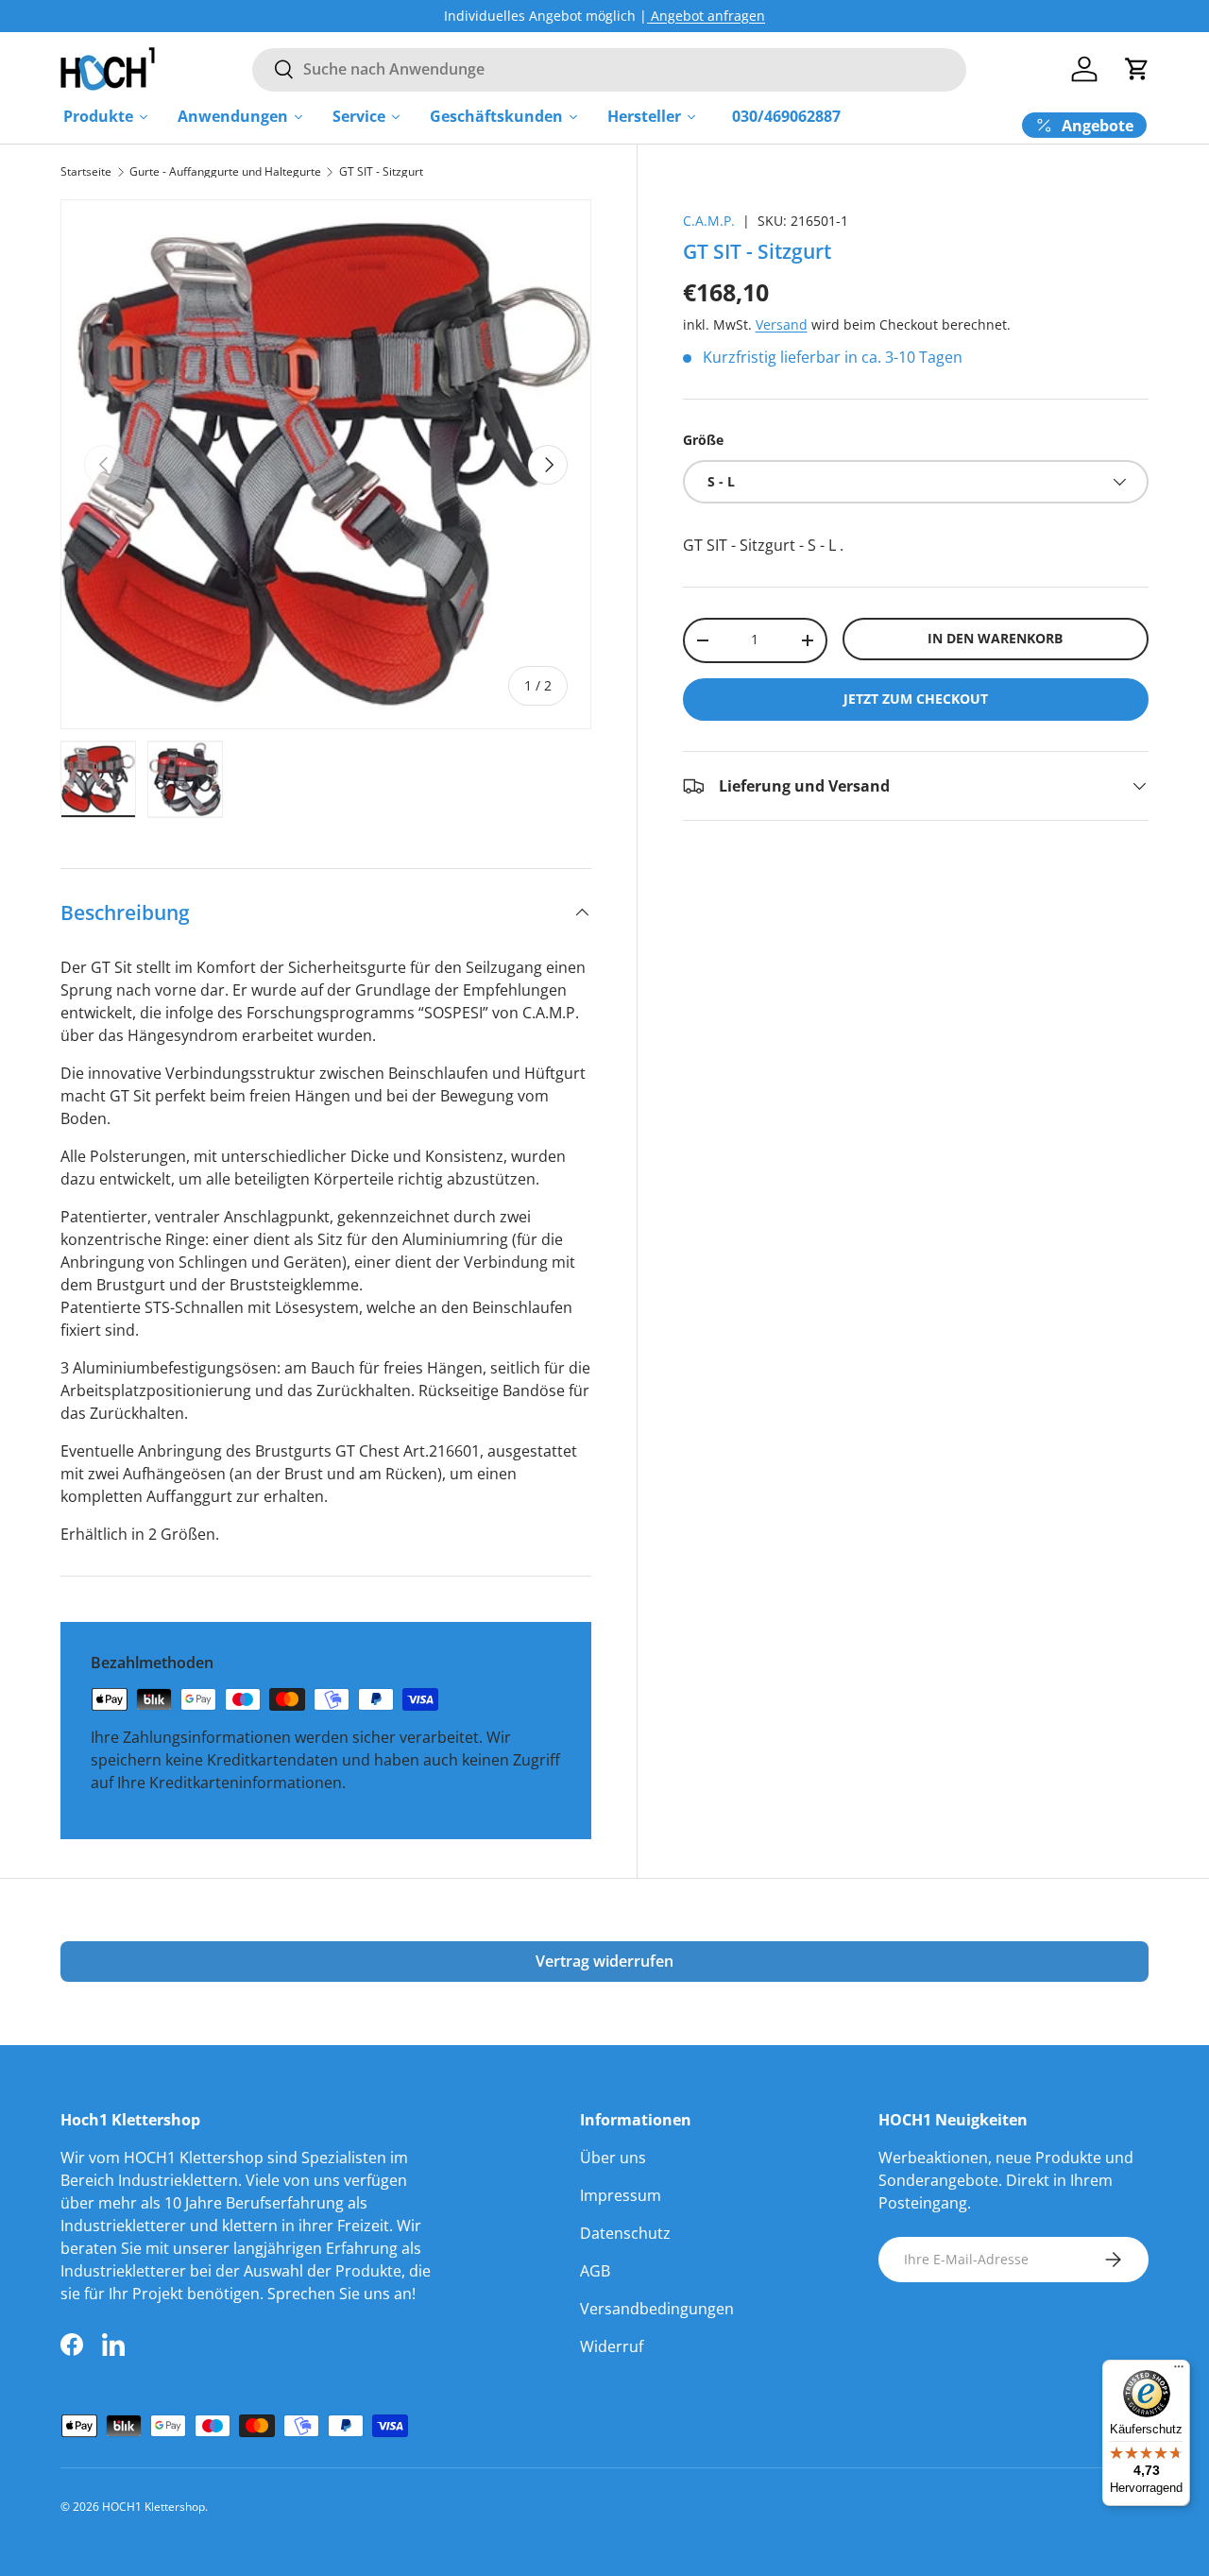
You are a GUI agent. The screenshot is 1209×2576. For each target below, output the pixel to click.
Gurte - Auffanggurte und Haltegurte (225, 172)
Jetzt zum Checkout (916, 699)
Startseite (86, 172)
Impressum (621, 2195)
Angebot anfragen (706, 16)
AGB (595, 2271)
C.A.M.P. (709, 221)
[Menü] (1179, 2371)
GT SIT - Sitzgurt (381, 172)
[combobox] (609, 69)
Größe (703, 440)
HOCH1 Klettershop (153, 2507)
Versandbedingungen (657, 2309)
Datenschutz (625, 2233)
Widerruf (612, 2346)
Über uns (613, 2158)
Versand (782, 324)
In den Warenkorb (995, 638)
